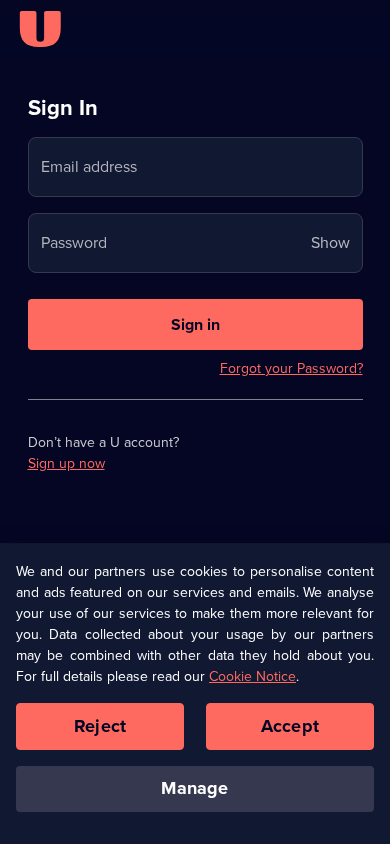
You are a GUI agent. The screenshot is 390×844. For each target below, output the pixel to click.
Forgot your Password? (291, 368)
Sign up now (66, 463)
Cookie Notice (252, 676)
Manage (194, 788)
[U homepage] (40, 29)
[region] (195, 694)
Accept (290, 726)
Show (330, 243)
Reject (100, 726)
